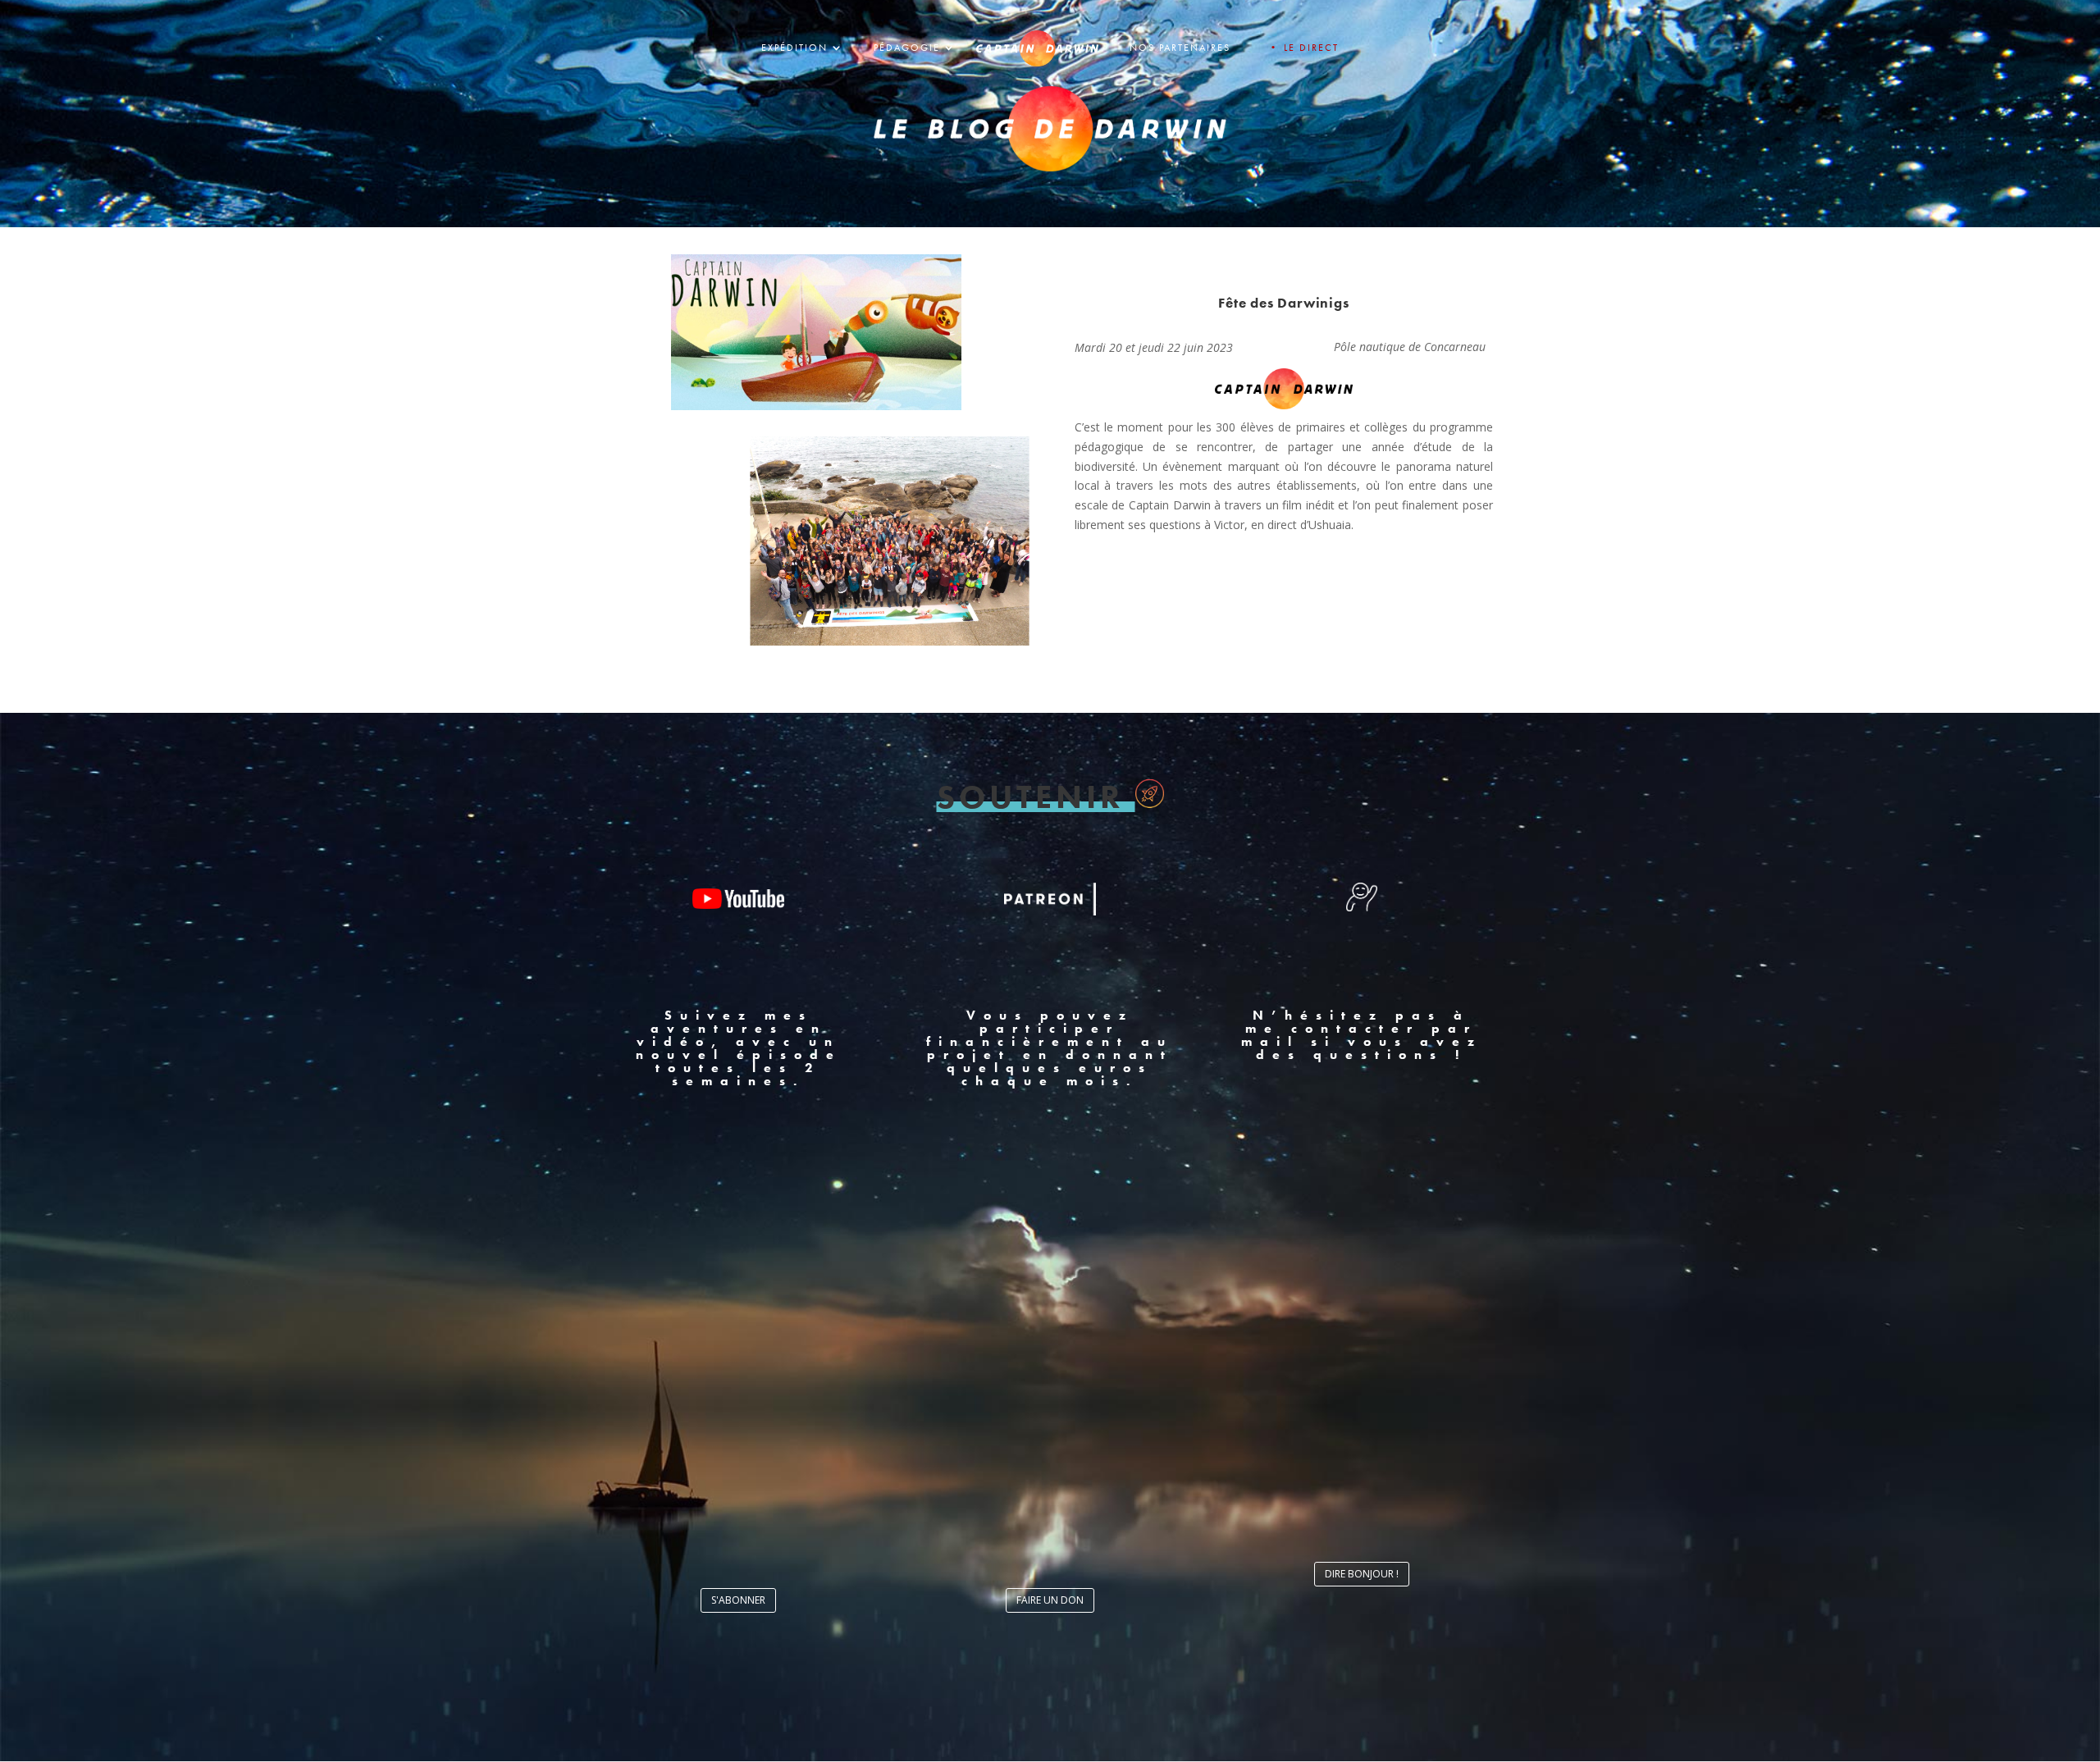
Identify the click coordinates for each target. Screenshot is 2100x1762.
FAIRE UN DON (1050, 1600)
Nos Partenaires (1180, 48)
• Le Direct (1303, 48)
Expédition (794, 48)
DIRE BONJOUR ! (1362, 1574)
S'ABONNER (738, 1600)
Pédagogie (907, 48)
